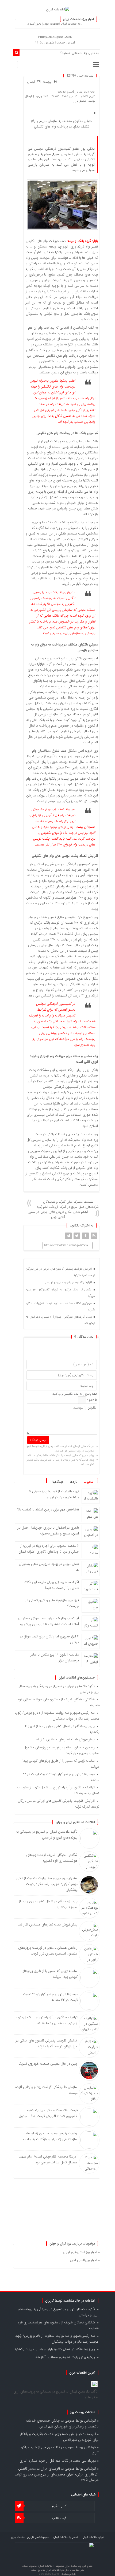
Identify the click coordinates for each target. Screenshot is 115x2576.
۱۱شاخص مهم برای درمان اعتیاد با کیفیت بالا (48, 1510)
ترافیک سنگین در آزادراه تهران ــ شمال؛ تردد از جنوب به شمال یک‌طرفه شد (47, 2020)
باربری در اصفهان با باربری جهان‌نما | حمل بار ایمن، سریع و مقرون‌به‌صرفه (48, 1531)
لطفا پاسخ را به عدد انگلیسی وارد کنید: (74, 1394)
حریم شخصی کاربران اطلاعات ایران (30, 2537)
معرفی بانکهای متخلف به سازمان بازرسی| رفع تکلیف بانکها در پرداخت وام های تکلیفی (62, 124)
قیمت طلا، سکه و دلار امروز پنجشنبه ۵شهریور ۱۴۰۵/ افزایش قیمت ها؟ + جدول (48, 2113)
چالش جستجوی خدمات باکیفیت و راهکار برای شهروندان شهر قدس (62, 2424)
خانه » (91, 92)
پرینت (48, 82)
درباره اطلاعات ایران (93, 2537)
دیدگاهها (58, 1482)
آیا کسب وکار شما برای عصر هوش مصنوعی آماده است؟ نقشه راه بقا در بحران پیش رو (48, 1621)
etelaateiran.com (49, 2574)
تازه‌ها (74, 1482)
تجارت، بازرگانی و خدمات (72, 92)
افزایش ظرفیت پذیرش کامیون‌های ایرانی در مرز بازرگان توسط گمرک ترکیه (60, 1272)
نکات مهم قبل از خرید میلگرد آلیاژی (44, 2461)
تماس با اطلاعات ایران (66, 2537)
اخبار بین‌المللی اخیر (84, 2260)
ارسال (31, 82)
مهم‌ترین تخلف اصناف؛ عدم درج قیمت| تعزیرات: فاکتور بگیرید (60, 1307)
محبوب (88, 1482)
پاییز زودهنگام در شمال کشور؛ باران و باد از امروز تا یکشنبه (55, 2349)
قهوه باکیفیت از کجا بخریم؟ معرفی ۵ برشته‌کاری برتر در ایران (54, 1494)
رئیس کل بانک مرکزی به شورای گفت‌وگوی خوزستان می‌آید (60, 1293)
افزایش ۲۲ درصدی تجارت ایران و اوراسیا (69, 1283)
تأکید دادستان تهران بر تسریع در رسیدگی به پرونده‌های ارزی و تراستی (47, 1835)
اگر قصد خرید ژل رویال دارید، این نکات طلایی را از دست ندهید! (52, 1585)
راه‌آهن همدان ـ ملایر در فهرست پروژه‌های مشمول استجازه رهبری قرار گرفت (48, 1951)
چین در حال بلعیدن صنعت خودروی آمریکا (48, 2064)
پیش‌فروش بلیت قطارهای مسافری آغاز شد (65, 1739)
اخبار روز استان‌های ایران (80, 2252)
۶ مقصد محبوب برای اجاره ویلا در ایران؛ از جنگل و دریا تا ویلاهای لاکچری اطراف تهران (49, 1549)
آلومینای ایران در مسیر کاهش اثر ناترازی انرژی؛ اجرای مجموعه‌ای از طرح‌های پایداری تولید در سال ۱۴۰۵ (57, 2474)
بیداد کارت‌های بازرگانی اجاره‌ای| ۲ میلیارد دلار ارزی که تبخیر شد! (60, 1320)
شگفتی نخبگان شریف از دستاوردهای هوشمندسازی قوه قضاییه (52, 1858)
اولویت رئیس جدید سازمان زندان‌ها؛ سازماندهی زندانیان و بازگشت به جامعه (50, 2136)
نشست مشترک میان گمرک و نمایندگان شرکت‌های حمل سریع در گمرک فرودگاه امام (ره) (68, 1204)
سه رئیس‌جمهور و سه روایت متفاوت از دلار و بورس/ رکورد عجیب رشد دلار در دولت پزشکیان (57, 1716)
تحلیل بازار (80, 101)
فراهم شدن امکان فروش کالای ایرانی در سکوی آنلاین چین (58, 1214)
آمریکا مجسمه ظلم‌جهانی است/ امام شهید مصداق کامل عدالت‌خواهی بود (48, 2160)
